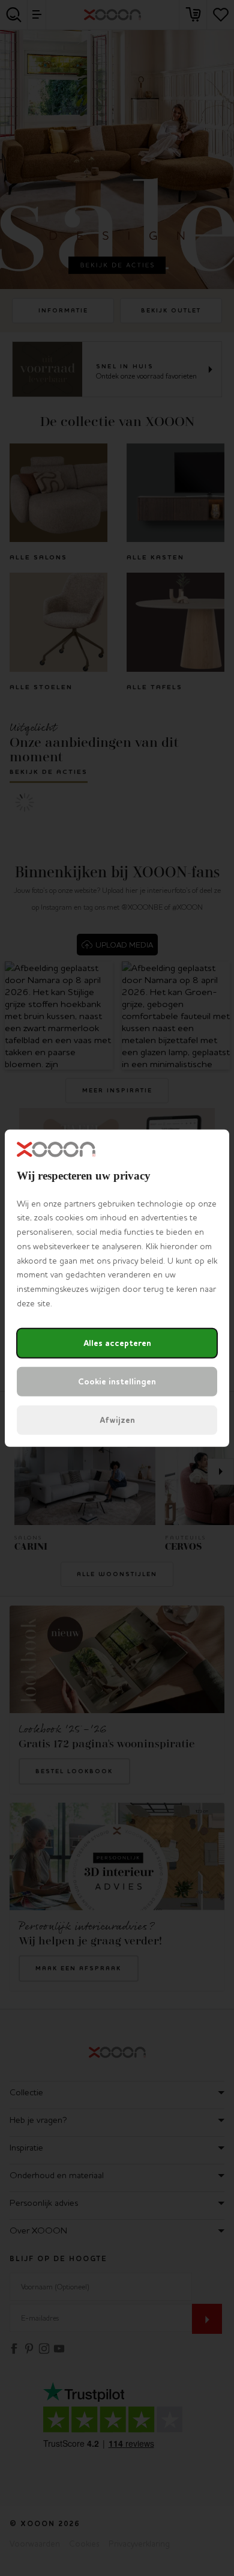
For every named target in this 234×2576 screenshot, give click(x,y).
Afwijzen (117, 1420)
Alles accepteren (117, 1343)
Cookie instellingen (117, 1382)
